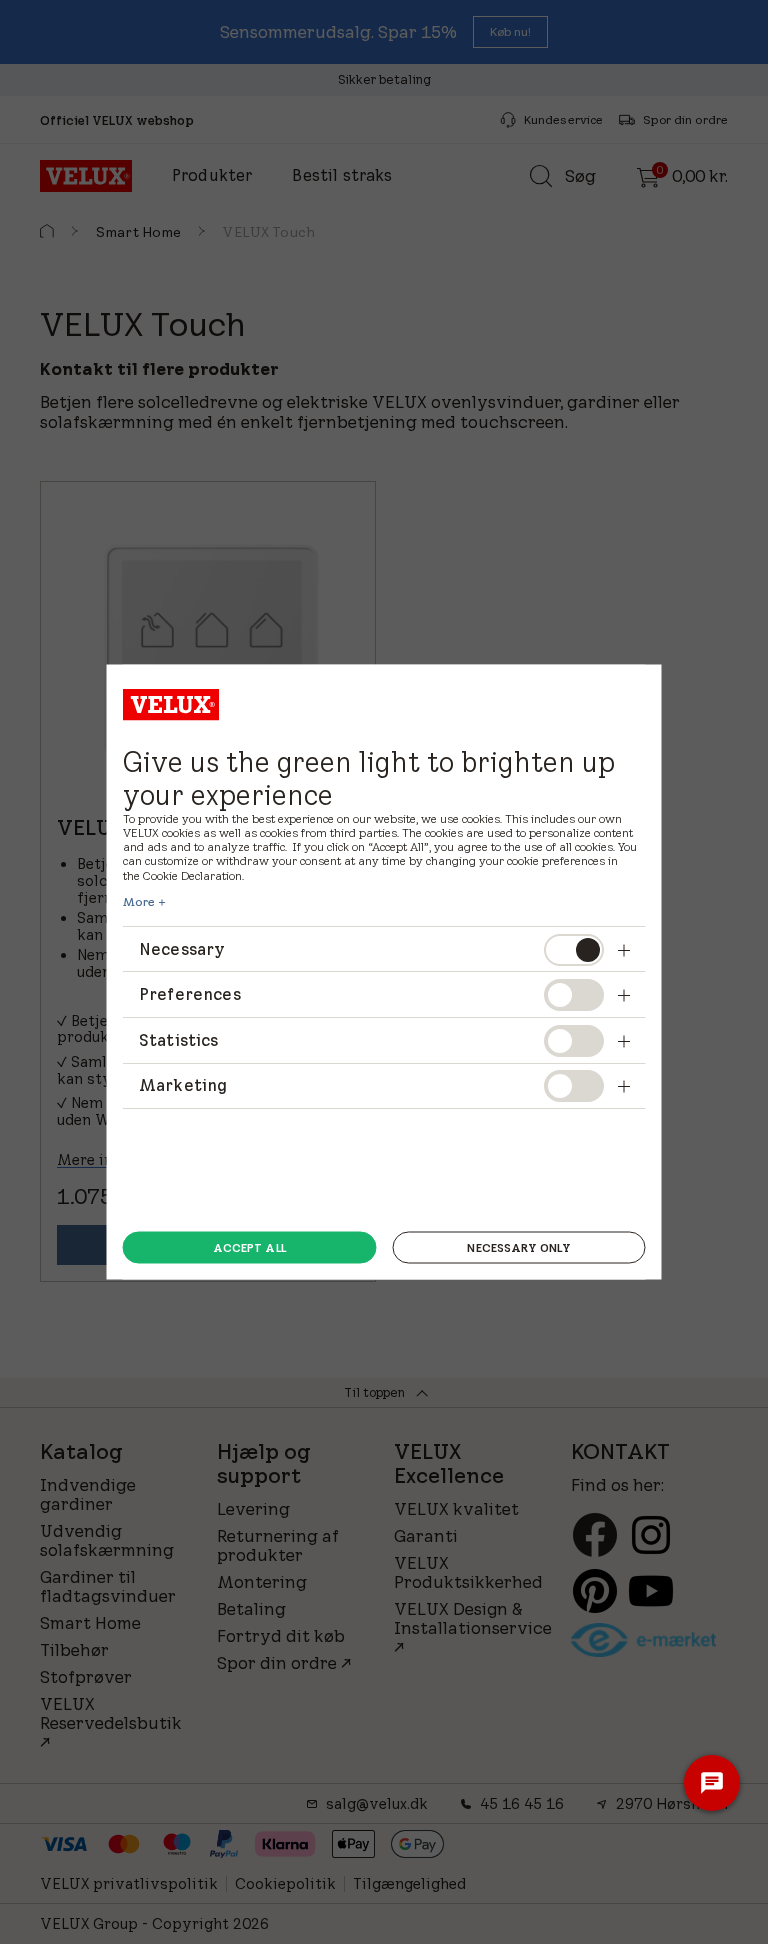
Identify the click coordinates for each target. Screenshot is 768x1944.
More (139, 901)
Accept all (249, 1247)
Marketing (183, 1085)
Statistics (179, 1039)
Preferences (190, 994)
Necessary (182, 948)
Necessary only (518, 1247)
